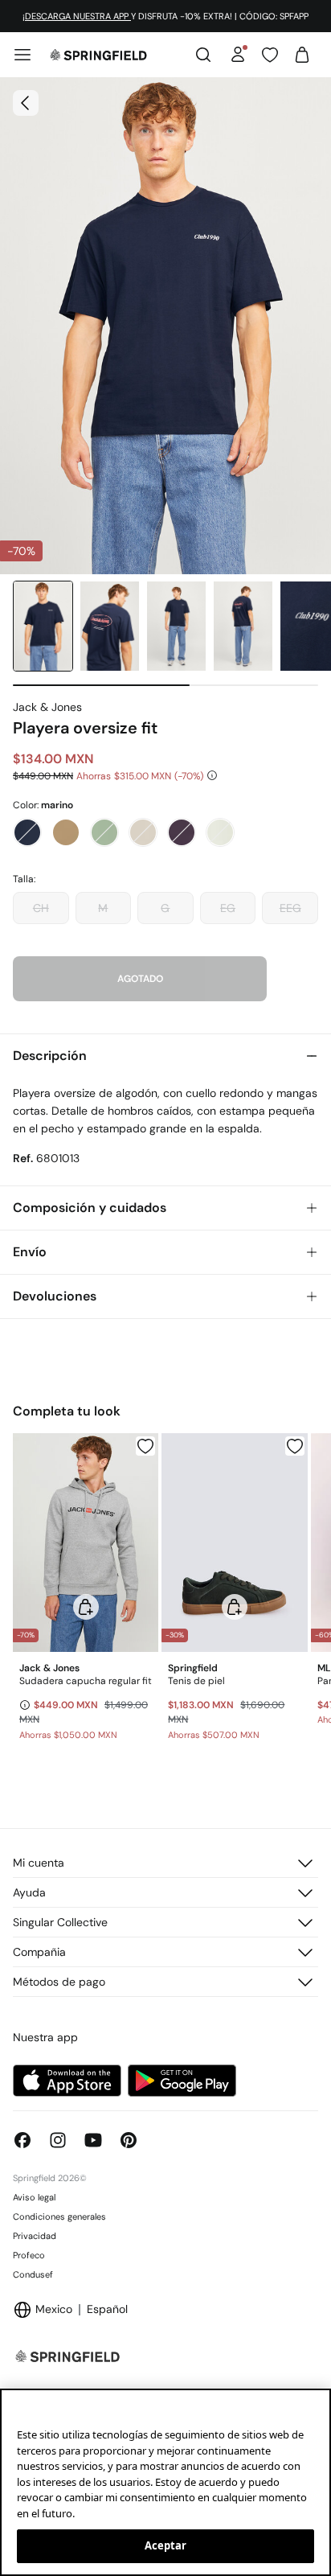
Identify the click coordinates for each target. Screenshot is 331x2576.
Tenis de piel (196, 1681)
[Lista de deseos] (270, 55)
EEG (290, 908)
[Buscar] (203, 55)
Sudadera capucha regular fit (86, 1681)
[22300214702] (145, 1446)
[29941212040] (295, 1446)
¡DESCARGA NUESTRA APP (77, 16)
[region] (165, 2482)
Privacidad (35, 2236)
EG (228, 908)
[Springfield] (98, 55)
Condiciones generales (59, 2217)
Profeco (29, 2255)
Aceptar (166, 2545)
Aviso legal (34, 2197)
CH (41, 908)
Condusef (33, 2274)
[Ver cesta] (302, 55)
